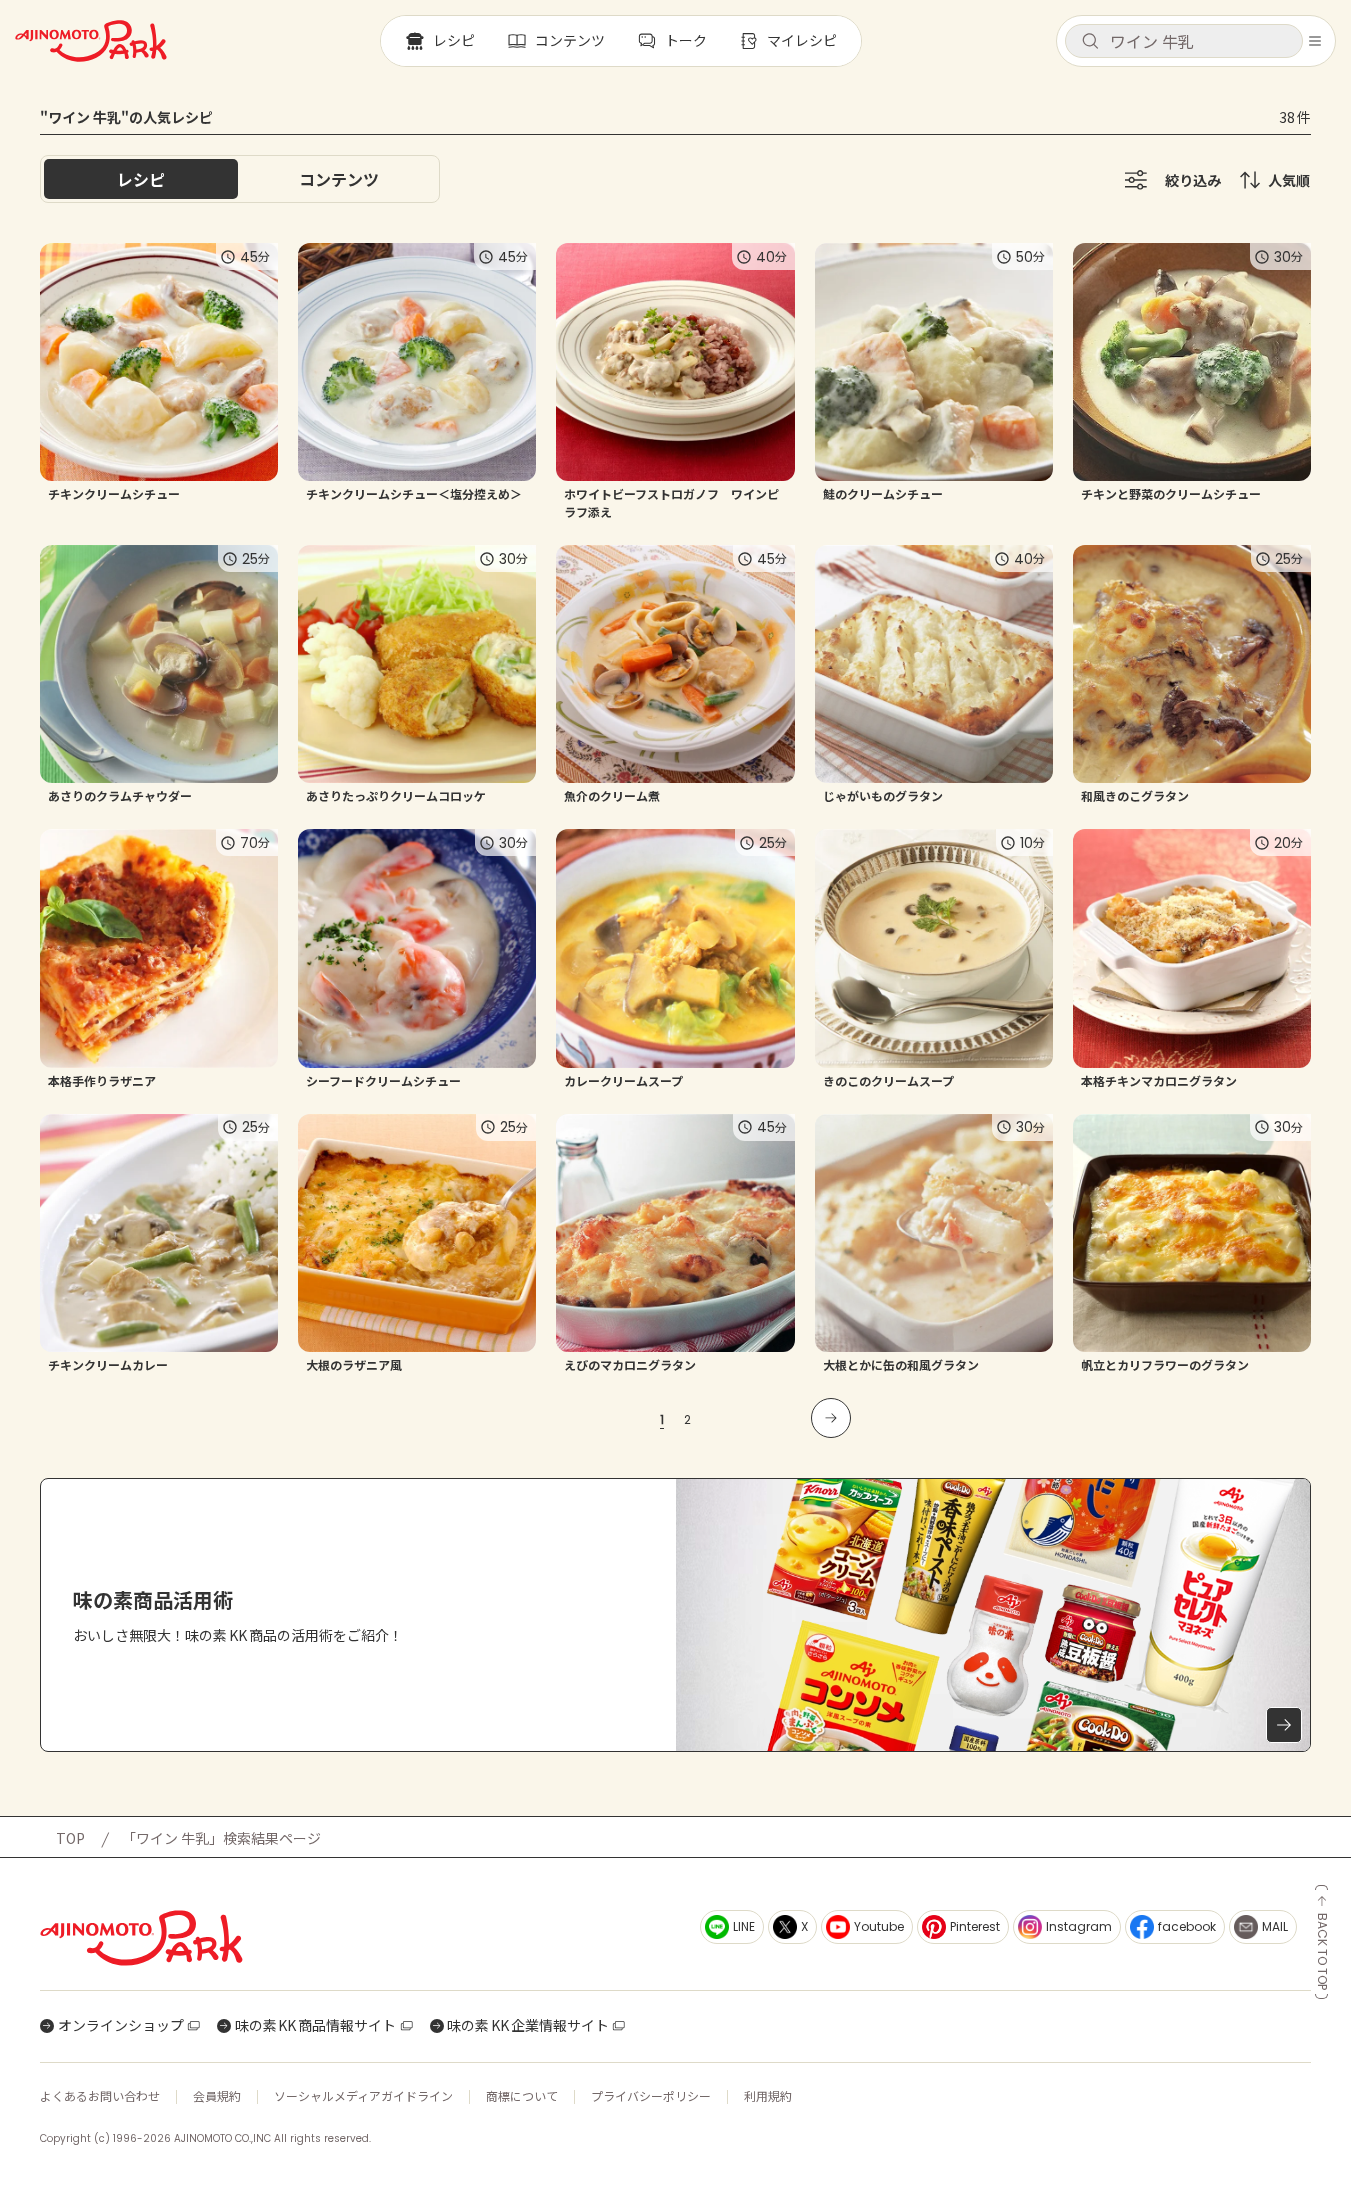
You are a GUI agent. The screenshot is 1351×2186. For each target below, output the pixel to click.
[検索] (1090, 42)
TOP (70, 1838)
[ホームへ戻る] (91, 41)
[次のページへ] (831, 1418)
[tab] (339, 179)
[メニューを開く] (1315, 41)
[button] (1184, 41)
